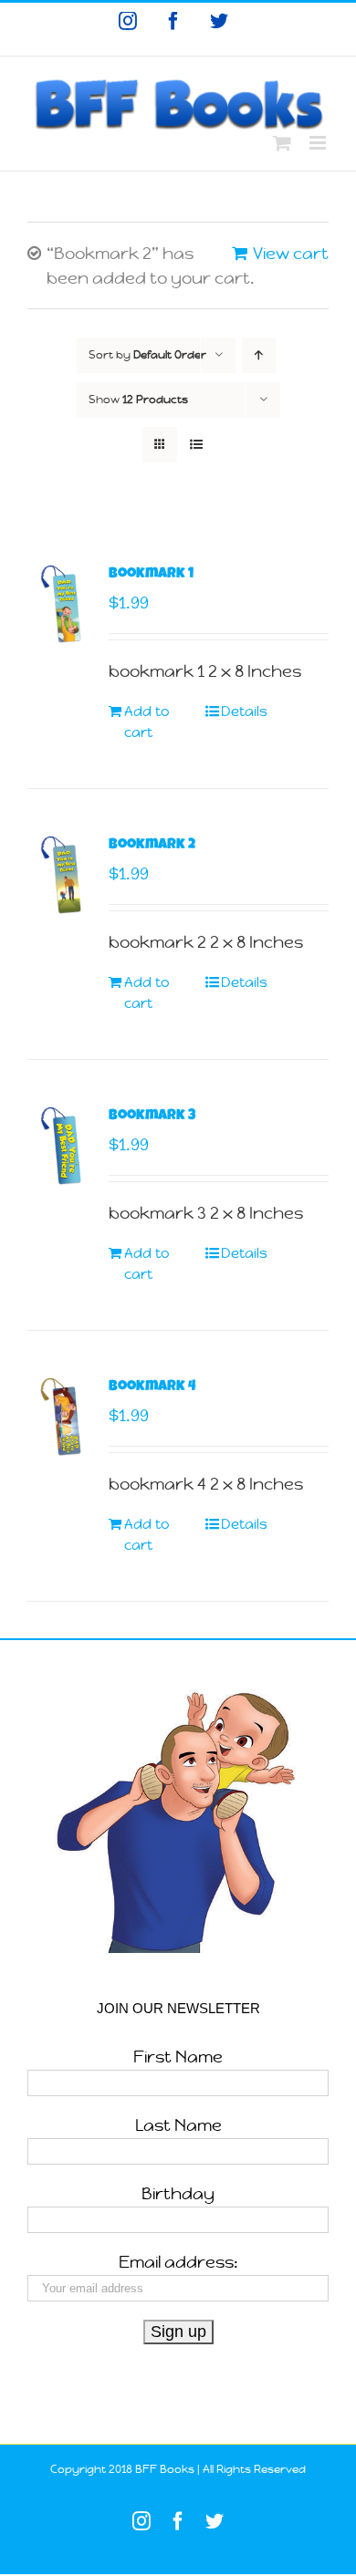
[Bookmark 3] (62, 1146)
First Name (178, 2057)
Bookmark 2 (152, 846)
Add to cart (147, 722)
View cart (291, 253)
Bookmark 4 (152, 1387)
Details (244, 711)
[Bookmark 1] (62, 604)
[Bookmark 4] (62, 1417)
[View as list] (196, 445)
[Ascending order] (259, 355)
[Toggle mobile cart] (282, 143)
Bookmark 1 (151, 575)
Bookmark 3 (152, 1117)
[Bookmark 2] (62, 875)
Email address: (178, 2262)
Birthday (178, 2193)
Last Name (178, 2125)
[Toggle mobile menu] (319, 143)
